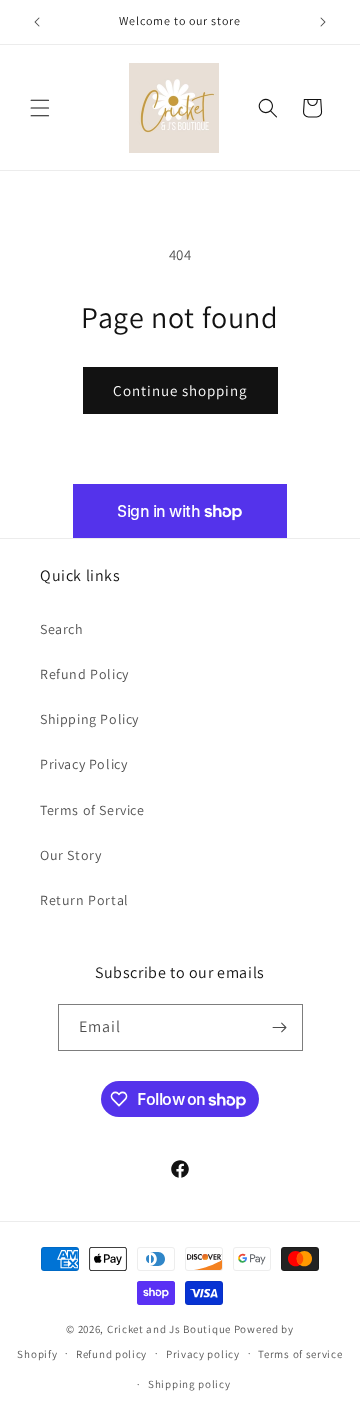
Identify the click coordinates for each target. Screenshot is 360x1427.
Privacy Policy (83, 764)
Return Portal (84, 900)
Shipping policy (189, 1384)
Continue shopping (180, 390)
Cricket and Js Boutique (169, 1329)
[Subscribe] (280, 1027)
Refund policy (111, 1354)
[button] (40, 108)
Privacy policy (203, 1354)
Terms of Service (92, 810)
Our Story (70, 855)
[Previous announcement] (37, 22)
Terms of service (300, 1354)
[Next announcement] (323, 22)
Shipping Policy (89, 719)
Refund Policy (84, 674)
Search (62, 629)
